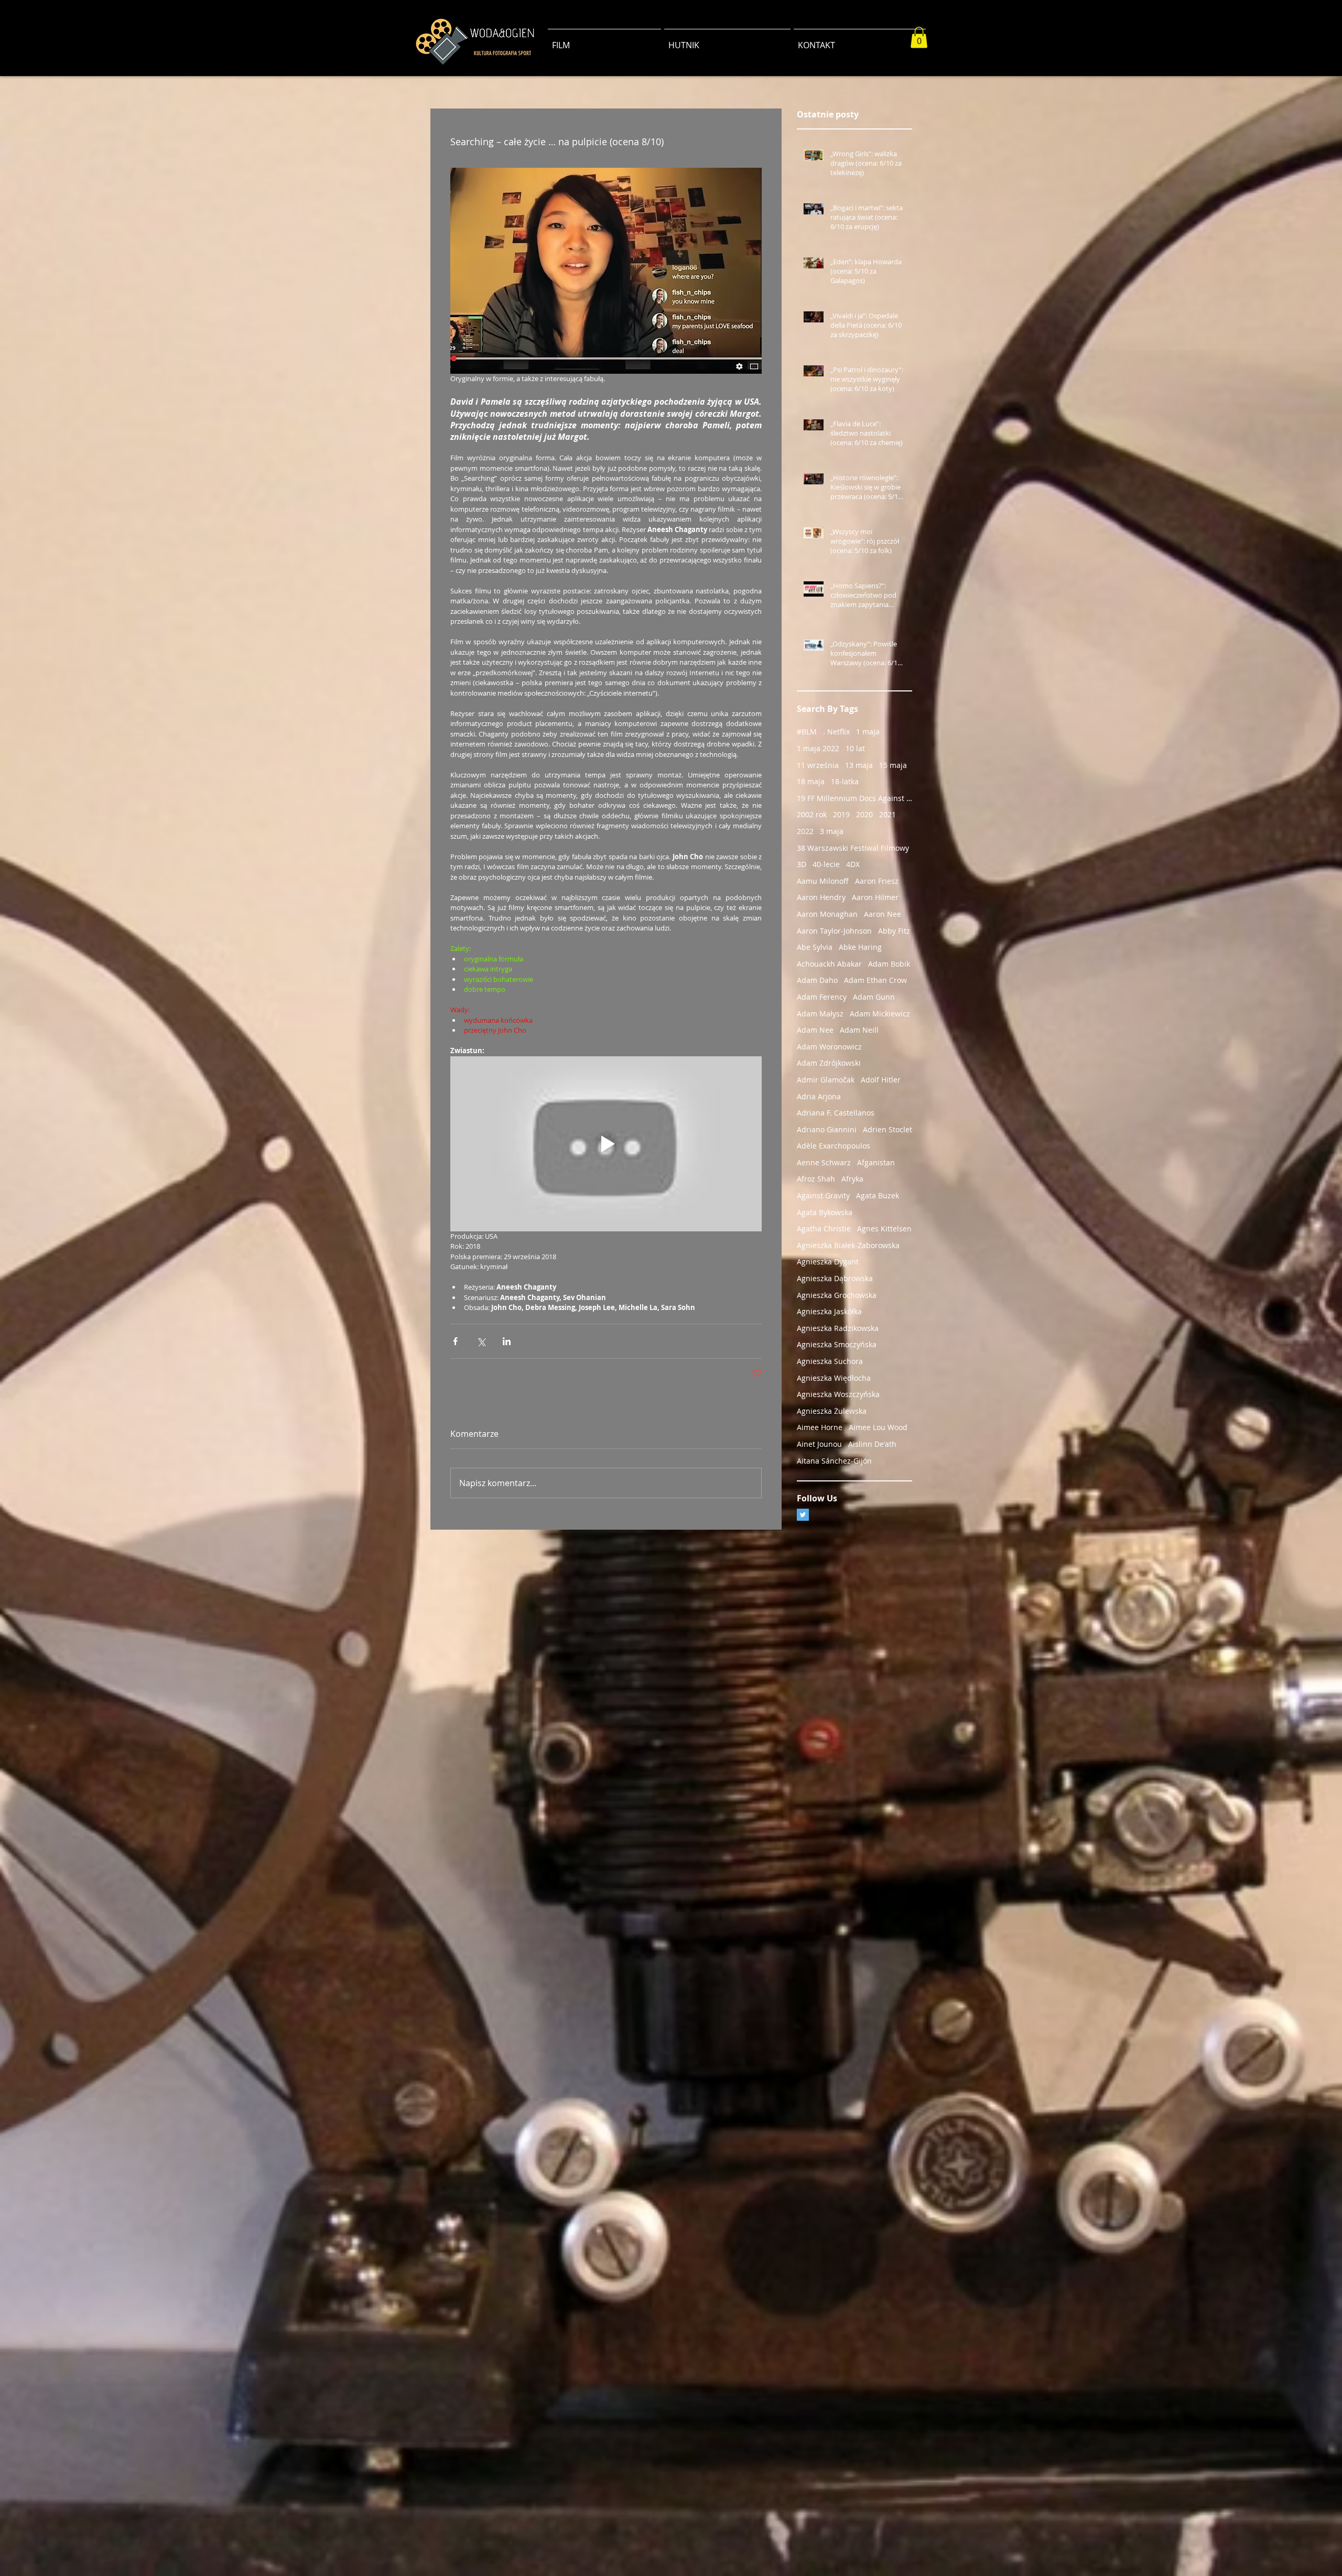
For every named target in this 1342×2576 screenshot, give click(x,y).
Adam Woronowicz (829, 1047)
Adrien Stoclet (888, 1129)
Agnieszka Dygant (828, 1262)
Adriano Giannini (827, 1129)
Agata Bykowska (825, 1212)
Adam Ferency (822, 997)
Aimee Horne (820, 1427)
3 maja (832, 831)
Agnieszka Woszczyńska (838, 1394)
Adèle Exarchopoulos (834, 1146)
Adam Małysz (820, 1014)
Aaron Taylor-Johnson (834, 931)
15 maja (893, 765)
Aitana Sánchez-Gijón (834, 1461)
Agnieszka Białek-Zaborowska (848, 1245)
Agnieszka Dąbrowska (835, 1278)
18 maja (811, 781)
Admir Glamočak (826, 1080)
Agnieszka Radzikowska (838, 1328)
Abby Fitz (894, 931)
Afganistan (876, 1162)
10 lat (855, 748)
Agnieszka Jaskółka (829, 1311)
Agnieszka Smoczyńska (837, 1344)
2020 (864, 814)
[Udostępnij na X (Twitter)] (481, 1341)
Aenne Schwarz (824, 1162)
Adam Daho (817, 980)
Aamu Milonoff (823, 881)
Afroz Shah (816, 1179)
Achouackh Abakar (829, 964)
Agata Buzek (878, 1195)
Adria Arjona (819, 1096)
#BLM (807, 732)
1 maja (868, 732)
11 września (818, 765)
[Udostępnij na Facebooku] (455, 1341)
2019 (841, 814)
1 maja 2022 (818, 748)
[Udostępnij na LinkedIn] (507, 1341)
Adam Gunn (874, 997)
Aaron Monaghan (827, 914)
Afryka (852, 1179)
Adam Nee (815, 1030)
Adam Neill (859, 1030)
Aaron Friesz (877, 881)
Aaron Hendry (821, 897)
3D (802, 864)
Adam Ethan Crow (875, 980)
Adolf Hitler (881, 1080)
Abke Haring (860, 947)
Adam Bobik (889, 964)
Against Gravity (823, 1195)
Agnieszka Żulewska (832, 1411)
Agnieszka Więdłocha (834, 1378)
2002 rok (812, 814)
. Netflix (836, 732)
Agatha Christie (824, 1229)
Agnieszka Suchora (830, 1361)
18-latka (845, 781)
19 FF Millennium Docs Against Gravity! (854, 798)
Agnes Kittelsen (884, 1229)
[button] (919, 37)
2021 (888, 814)
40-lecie (826, 864)
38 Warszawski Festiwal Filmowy (853, 848)
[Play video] (606, 1144)
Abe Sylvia (815, 947)
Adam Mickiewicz (880, 1014)
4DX (853, 864)
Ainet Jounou (819, 1444)
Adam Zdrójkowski (829, 1063)
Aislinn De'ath (872, 1444)
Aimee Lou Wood (878, 1427)
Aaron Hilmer (875, 897)
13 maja (859, 765)
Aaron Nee (883, 914)
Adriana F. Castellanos (836, 1113)
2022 (805, 831)
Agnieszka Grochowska (837, 1295)
